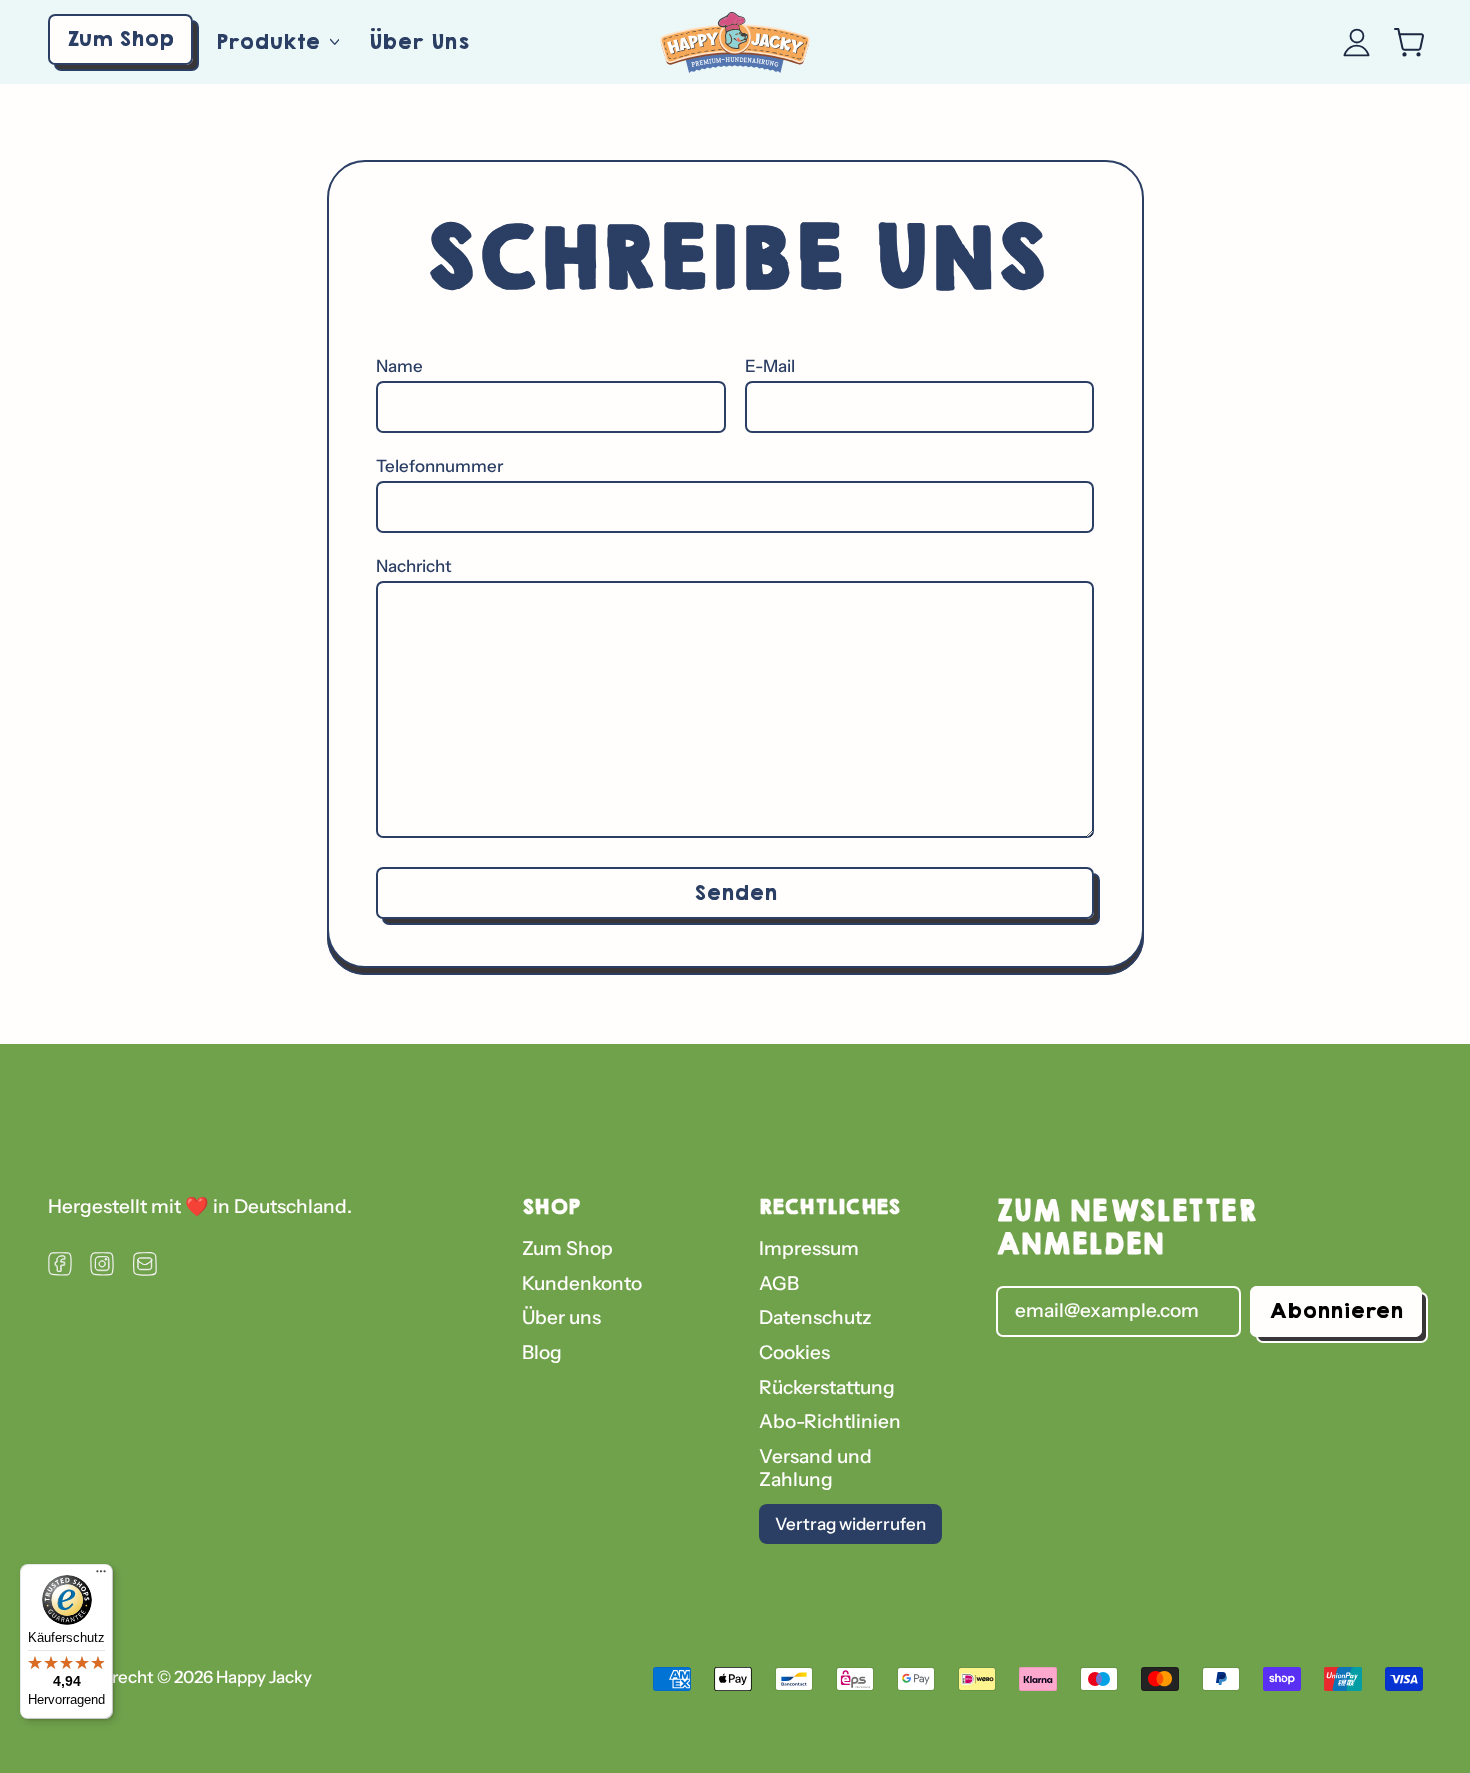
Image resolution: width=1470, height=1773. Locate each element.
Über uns (561, 1317)
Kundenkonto (582, 1283)
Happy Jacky (264, 1677)
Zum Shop (567, 1248)
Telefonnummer (439, 466)
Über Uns (418, 41)
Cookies (794, 1352)
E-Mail (770, 366)
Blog (542, 1352)
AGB (779, 1283)
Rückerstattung (827, 1387)
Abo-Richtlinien (830, 1421)
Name (399, 366)
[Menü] (101, 1576)
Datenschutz (815, 1317)
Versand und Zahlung (815, 1468)
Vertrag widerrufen (850, 1524)
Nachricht (414, 566)
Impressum (809, 1248)
